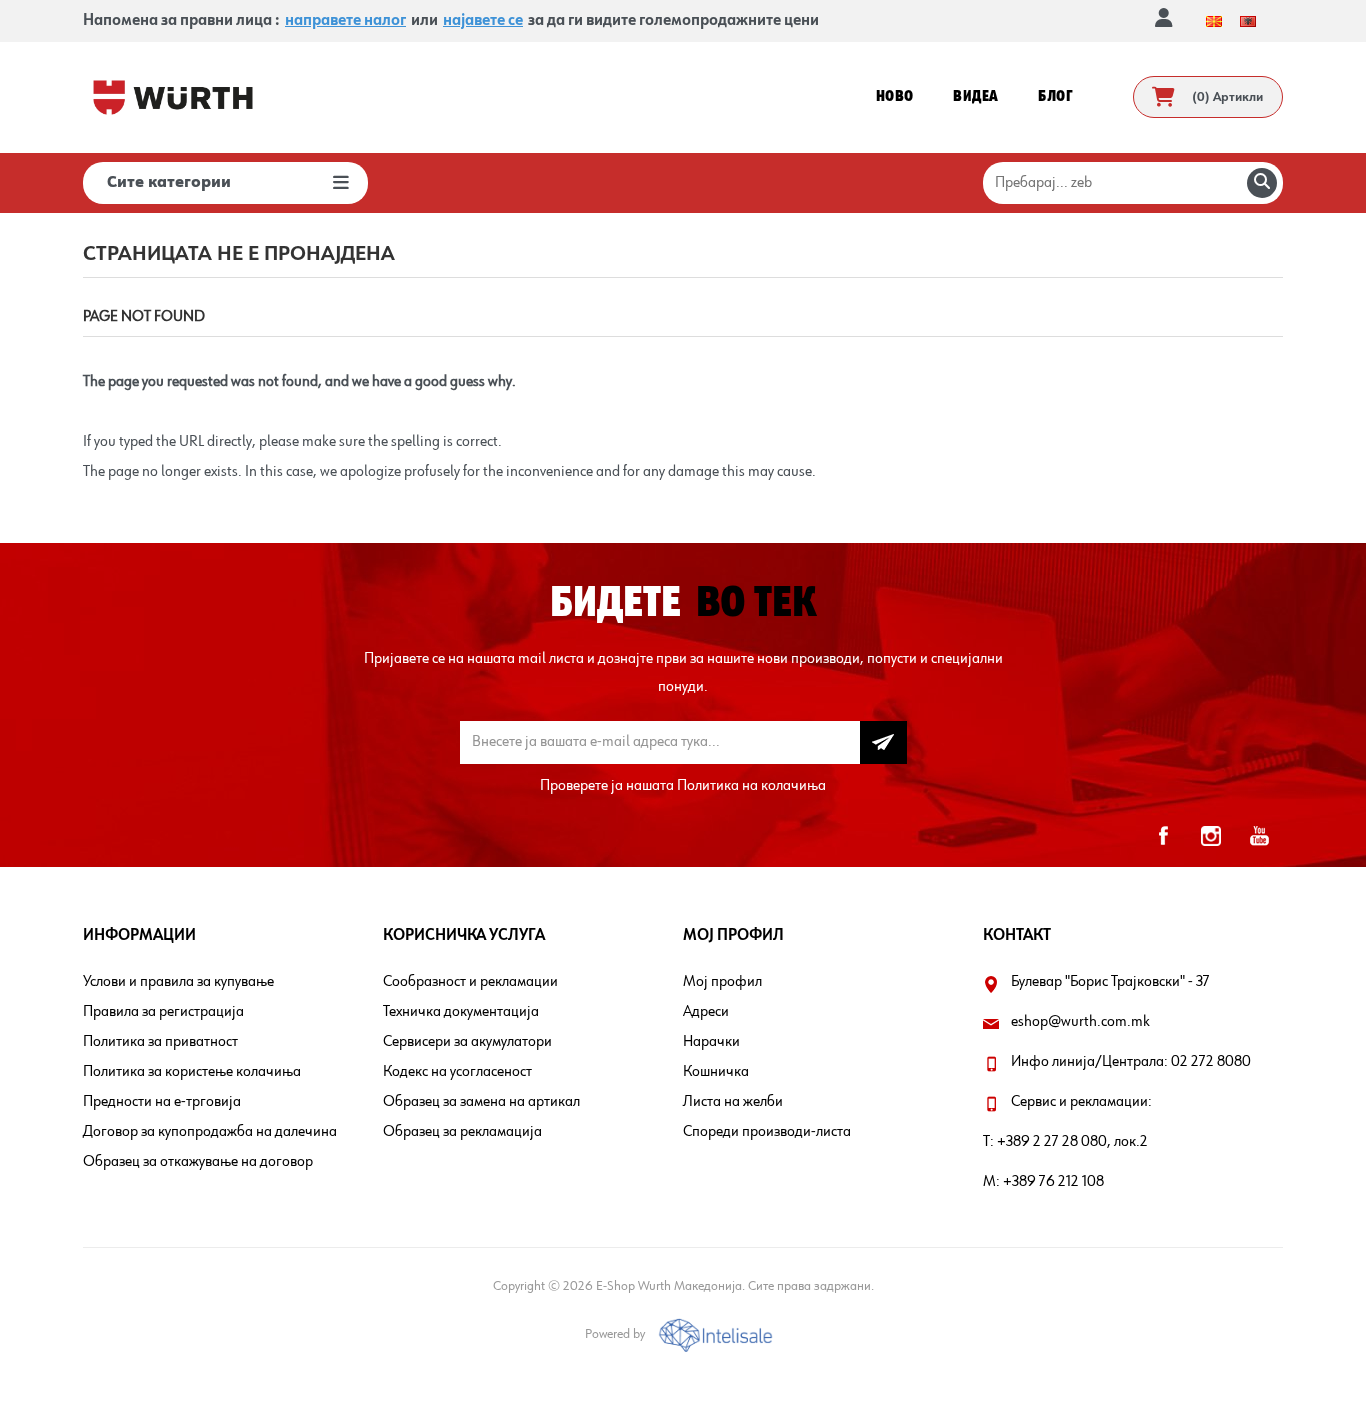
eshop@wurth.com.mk (1080, 1022)
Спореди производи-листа (767, 1132)
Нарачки (711, 1042)
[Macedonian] (1214, 21)
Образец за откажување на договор (198, 1162)
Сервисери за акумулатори (467, 1042)
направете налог (345, 21)
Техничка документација (461, 1012)
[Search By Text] (1262, 183)
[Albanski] (1248, 21)
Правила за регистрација (163, 1012)
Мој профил (722, 982)
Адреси (706, 1012)
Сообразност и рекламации (470, 982)
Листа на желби (733, 1102)
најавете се (483, 21)
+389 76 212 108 (1053, 1182)
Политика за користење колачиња (192, 1072)
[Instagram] (1211, 836)
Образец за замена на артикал (481, 1102)
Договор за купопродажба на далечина (210, 1132)
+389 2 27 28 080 (1052, 1142)
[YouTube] (1259, 836)
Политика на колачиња (751, 786)
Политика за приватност (160, 1042)
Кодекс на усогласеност (457, 1072)
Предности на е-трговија (162, 1102)
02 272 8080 (1211, 1062)
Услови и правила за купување (178, 982)
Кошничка (716, 1072)
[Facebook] (1163, 836)
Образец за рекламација (462, 1132)
